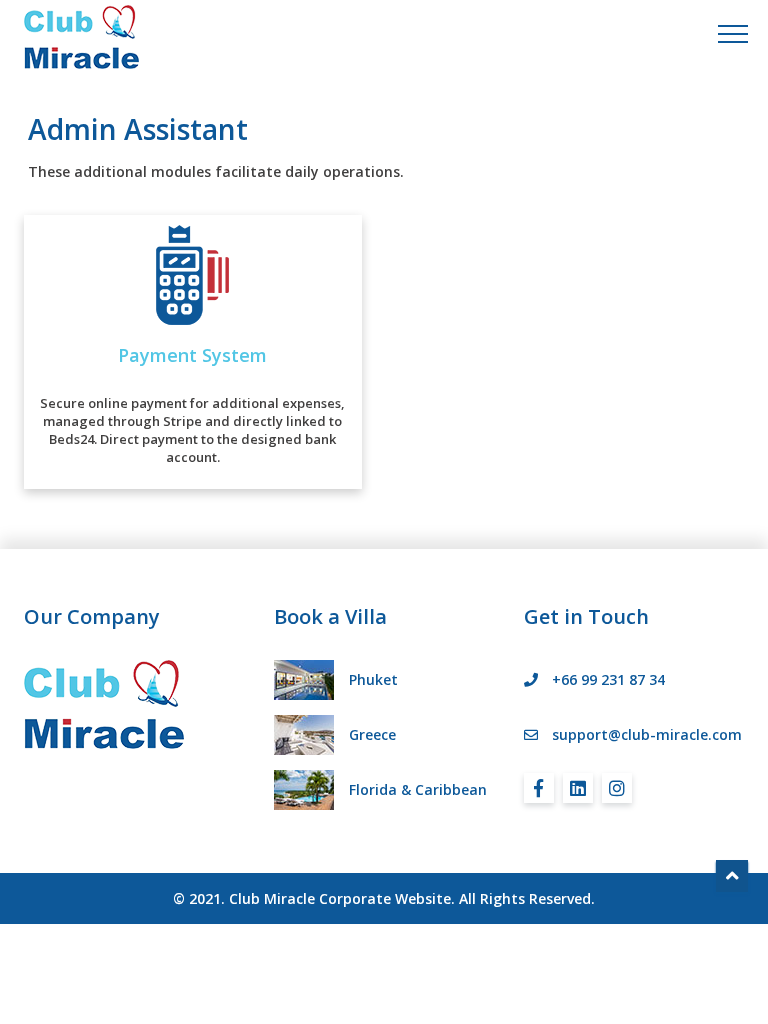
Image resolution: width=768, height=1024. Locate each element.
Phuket (373, 679)
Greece (372, 734)
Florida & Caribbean (418, 789)
